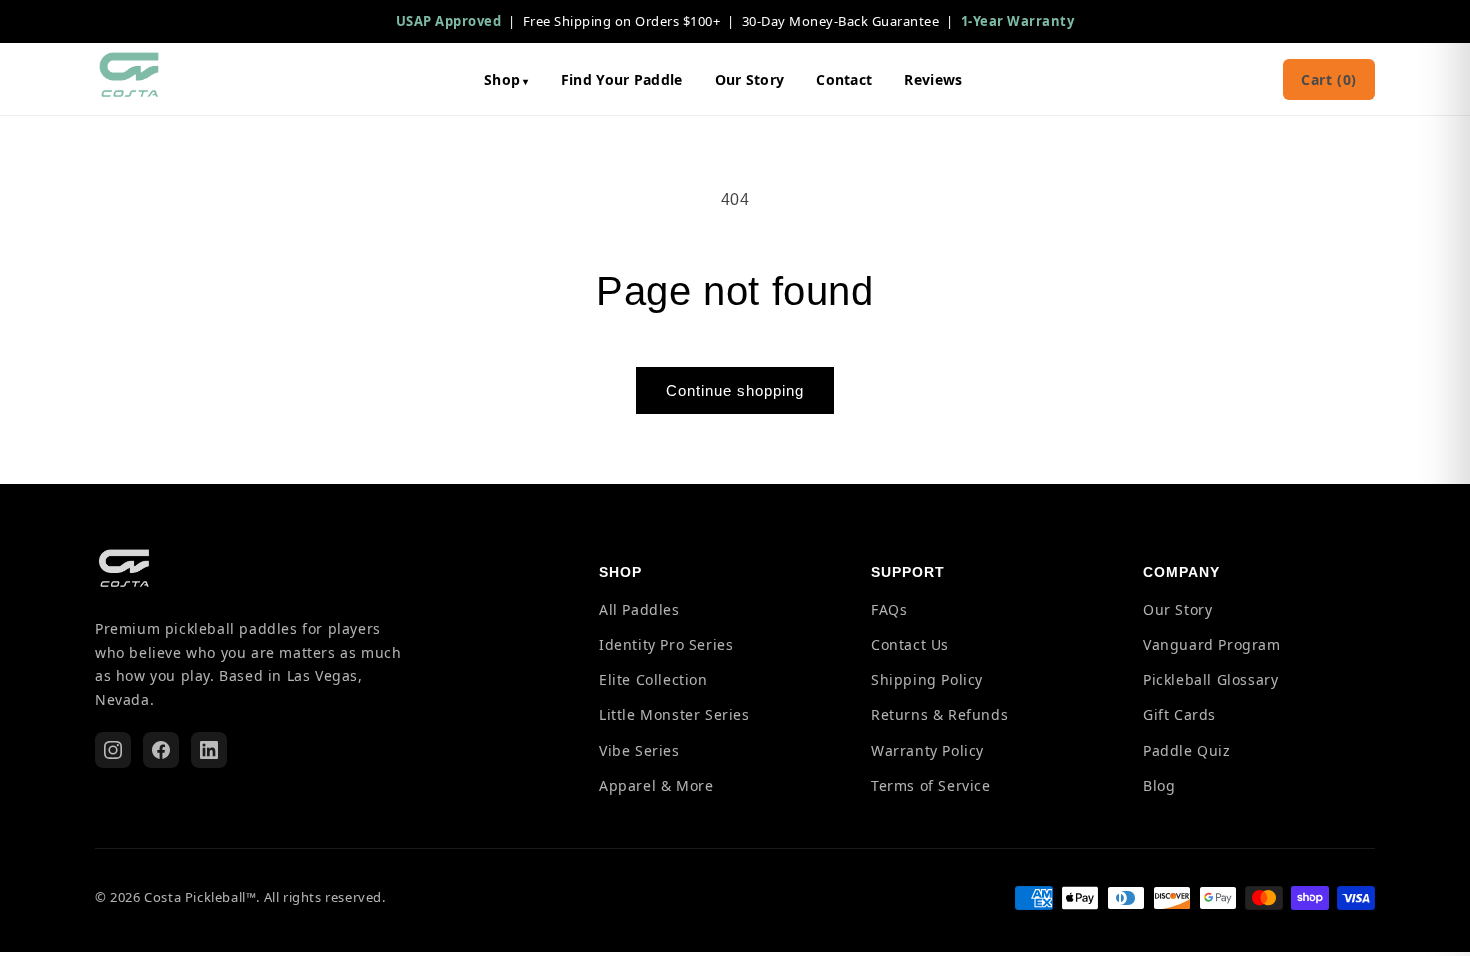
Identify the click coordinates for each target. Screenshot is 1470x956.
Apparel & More (656, 785)
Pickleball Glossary (1210, 679)
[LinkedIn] (209, 750)
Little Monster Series (674, 715)
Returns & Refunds (939, 715)
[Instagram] (113, 750)
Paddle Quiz (1187, 750)
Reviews (933, 79)
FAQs (889, 609)
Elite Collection (653, 679)
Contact (844, 79)
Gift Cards (1179, 715)
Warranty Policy (927, 750)
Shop (502, 79)
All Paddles (639, 609)
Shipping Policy (927, 679)
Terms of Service (931, 785)
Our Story (750, 79)
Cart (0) (1329, 79)
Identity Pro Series (666, 644)
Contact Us (910, 644)
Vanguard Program (1212, 644)
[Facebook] (161, 750)
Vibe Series (639, 750)
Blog (1159, 785)
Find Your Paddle (622, 79)
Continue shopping (735, 390)
